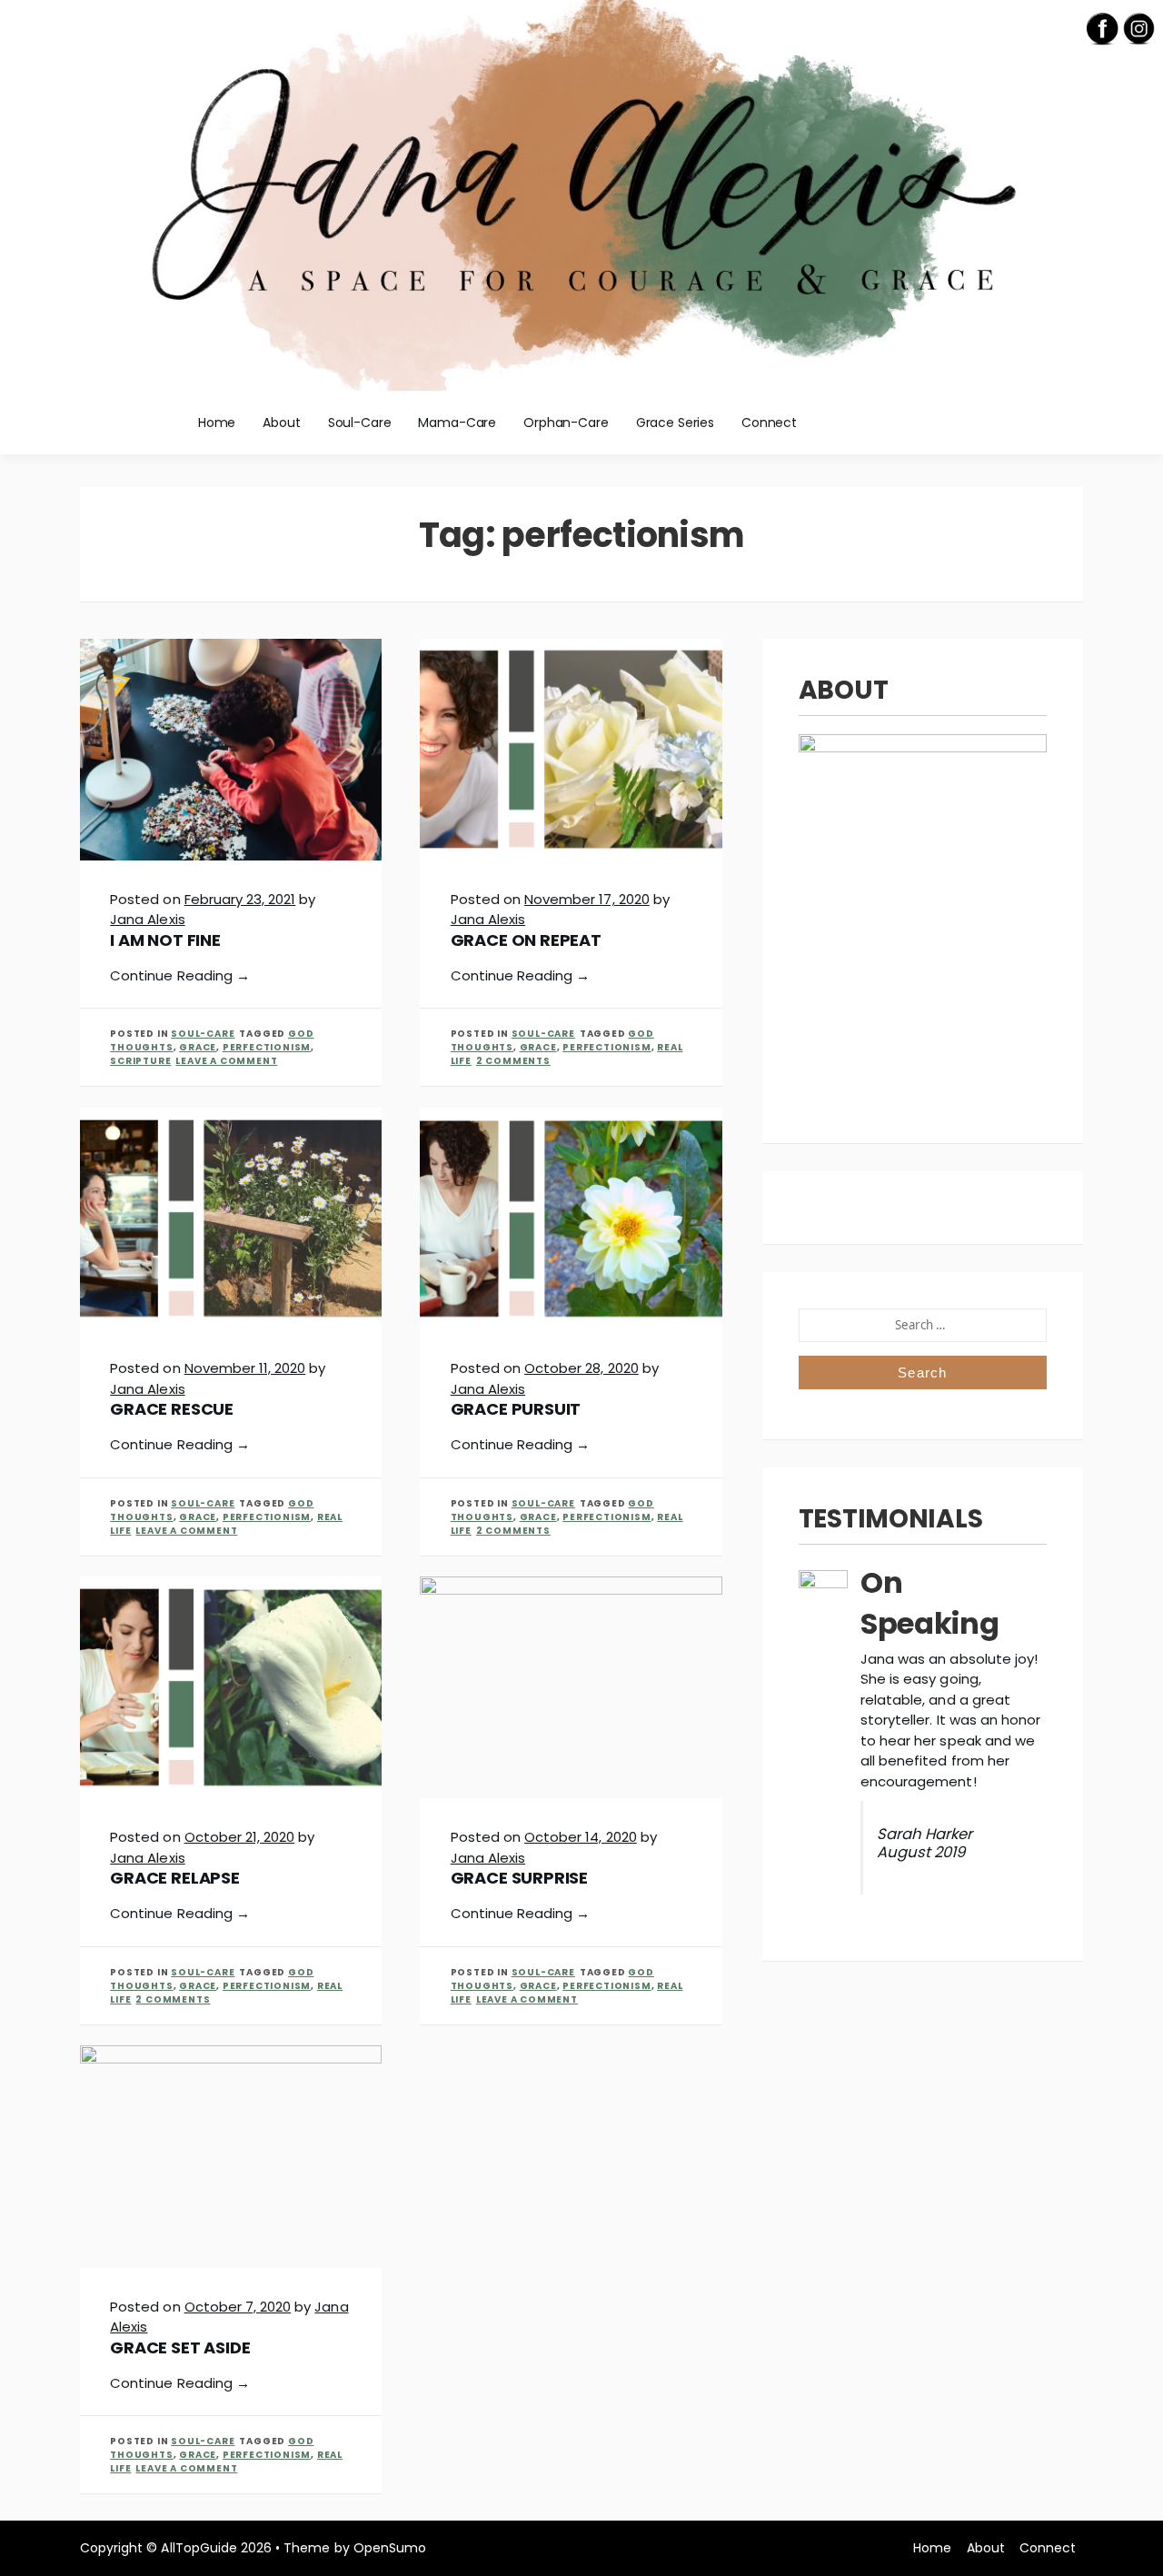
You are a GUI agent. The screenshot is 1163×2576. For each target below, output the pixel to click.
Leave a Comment (226, 1061)
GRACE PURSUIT (516, 1409)
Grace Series (675, 423)
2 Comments (513, 1061)
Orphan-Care (566, 423)
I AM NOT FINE (165, 940)
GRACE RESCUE (172, 1409)
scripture (140, 1061)
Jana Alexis (147, 919)
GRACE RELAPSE (175, 1878)
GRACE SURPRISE (519, 1878)
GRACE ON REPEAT (526, 940)
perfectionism (267, 1047)
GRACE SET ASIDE (180, 2347)
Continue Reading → (180, 975)
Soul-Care (360, 423)
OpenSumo (390, 2548)
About (281, 423)
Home (217, 423)
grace (198, 1047)
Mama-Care (457, 423)
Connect (769, 423)
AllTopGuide (199, 2548)
